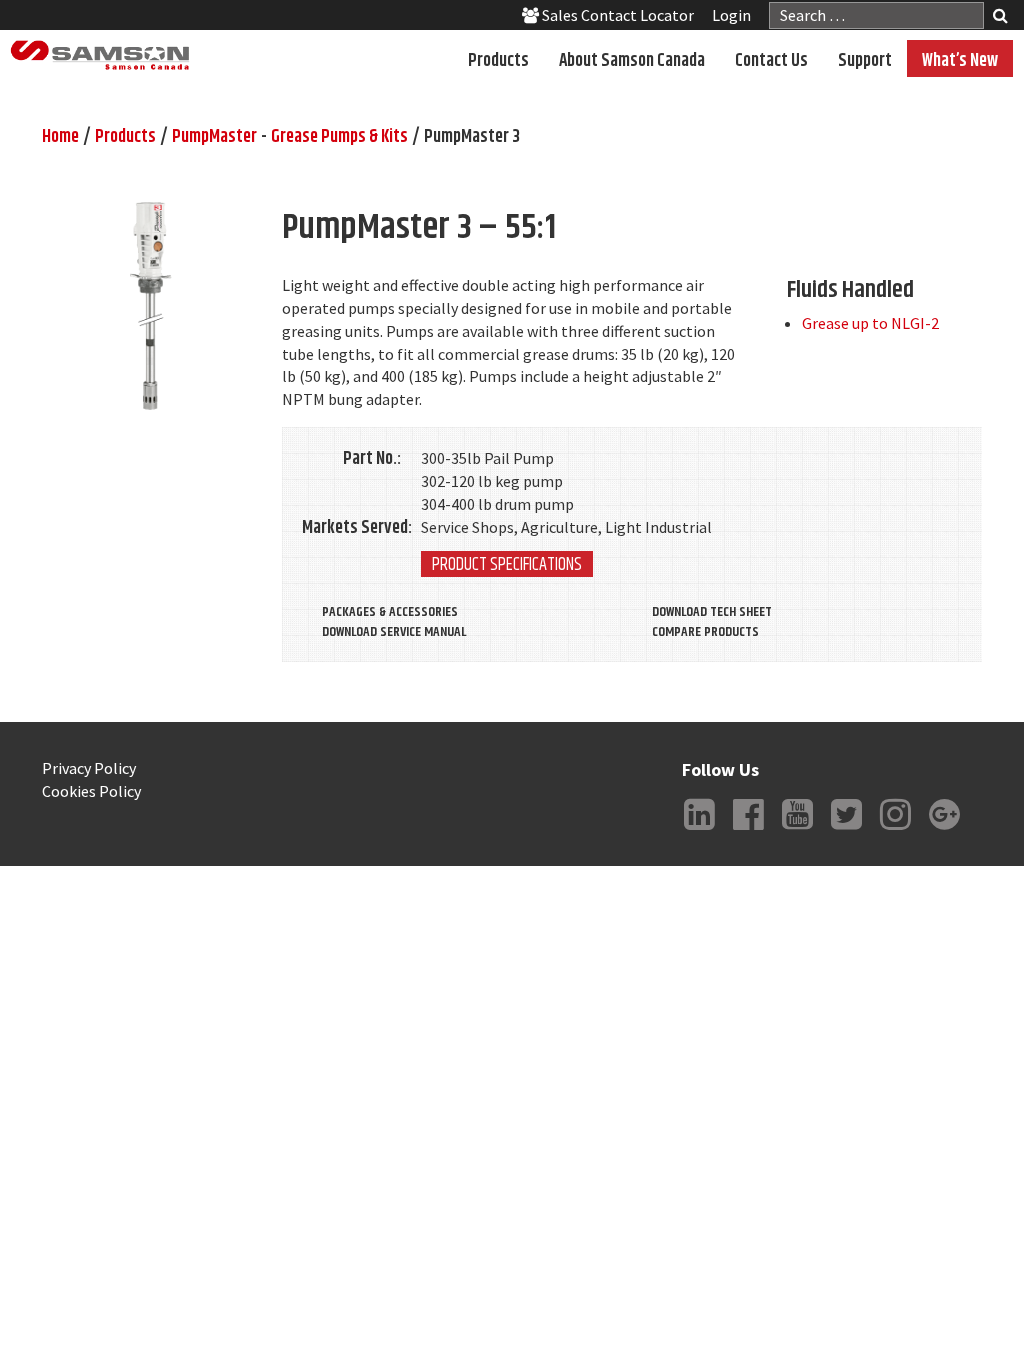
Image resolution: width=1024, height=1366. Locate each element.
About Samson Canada (632, 61)
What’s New (960, 61)
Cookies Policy (91, 791)
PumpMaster (214, 137)
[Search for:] (876, 15)
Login (731, 15)
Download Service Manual (394, 632)
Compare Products (705, 632)
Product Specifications (507, 564)
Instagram (896, 830)
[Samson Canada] (100, 55)
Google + (945, 830)
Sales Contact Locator (616, 15)
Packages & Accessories (390, 612)
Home (60, 137)
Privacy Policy (89, 768)
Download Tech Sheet (712, 612)
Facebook (749, 830)
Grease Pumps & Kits (339, 137)
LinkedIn (700, 830)
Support (865, 61)
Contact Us (771, 61)
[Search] (1000, 17)
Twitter (847, 830)
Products (498, 61)
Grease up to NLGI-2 (870, 323)
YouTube (798, 830)
